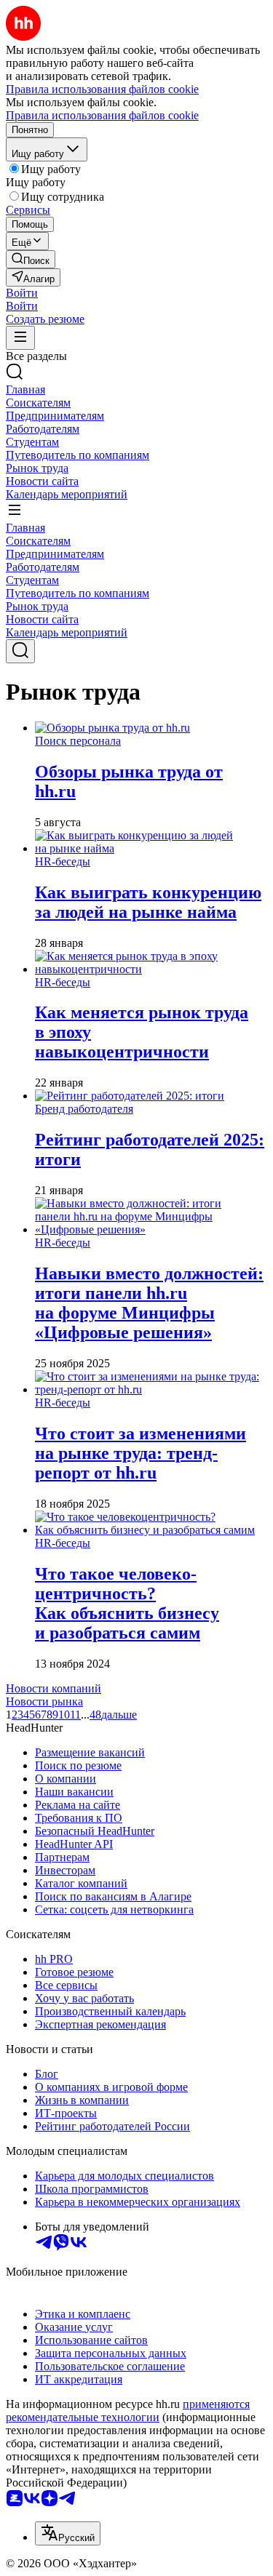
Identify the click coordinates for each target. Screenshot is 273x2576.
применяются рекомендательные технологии (128, 2411)
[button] (22, 293)
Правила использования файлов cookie (102, 115)
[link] (31, 259)
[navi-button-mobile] (20, 338)
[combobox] (68, 2533)
